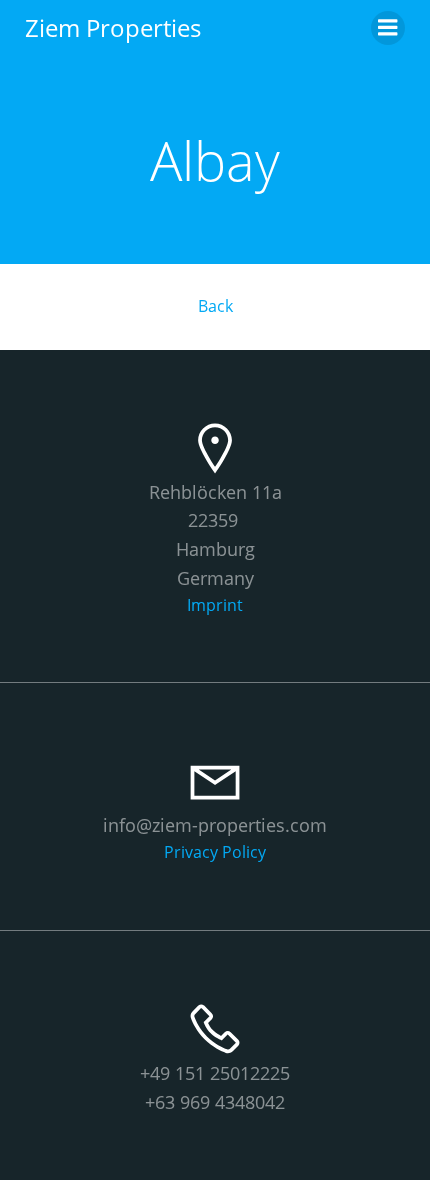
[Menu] (388, 28)
